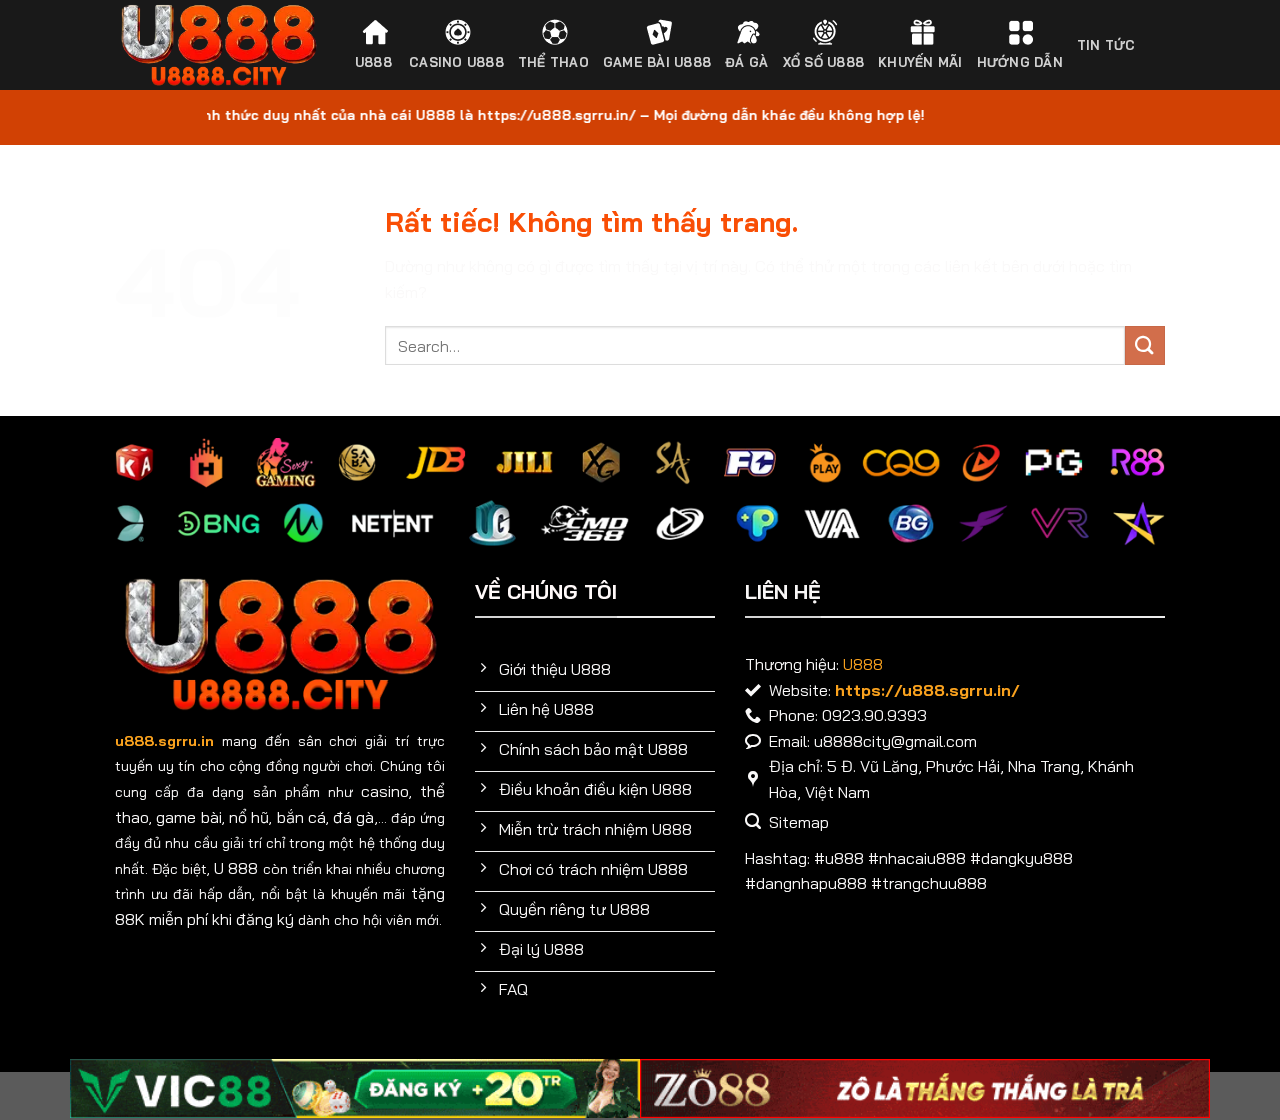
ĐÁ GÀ (746, 62)
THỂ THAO (553, 62)
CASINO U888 (456, 62)
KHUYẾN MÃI (920, 62)
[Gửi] (1145, 345)
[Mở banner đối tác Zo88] (925, 1088)
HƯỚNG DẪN (1020, 62)
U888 (373, 62)
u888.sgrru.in (164, 741)
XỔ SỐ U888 (824, 62)
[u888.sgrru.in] (218, 45)
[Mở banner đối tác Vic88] (355, 1088)
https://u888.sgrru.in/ (927, 690)
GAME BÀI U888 (657, 62)
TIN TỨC (1106, 45)
